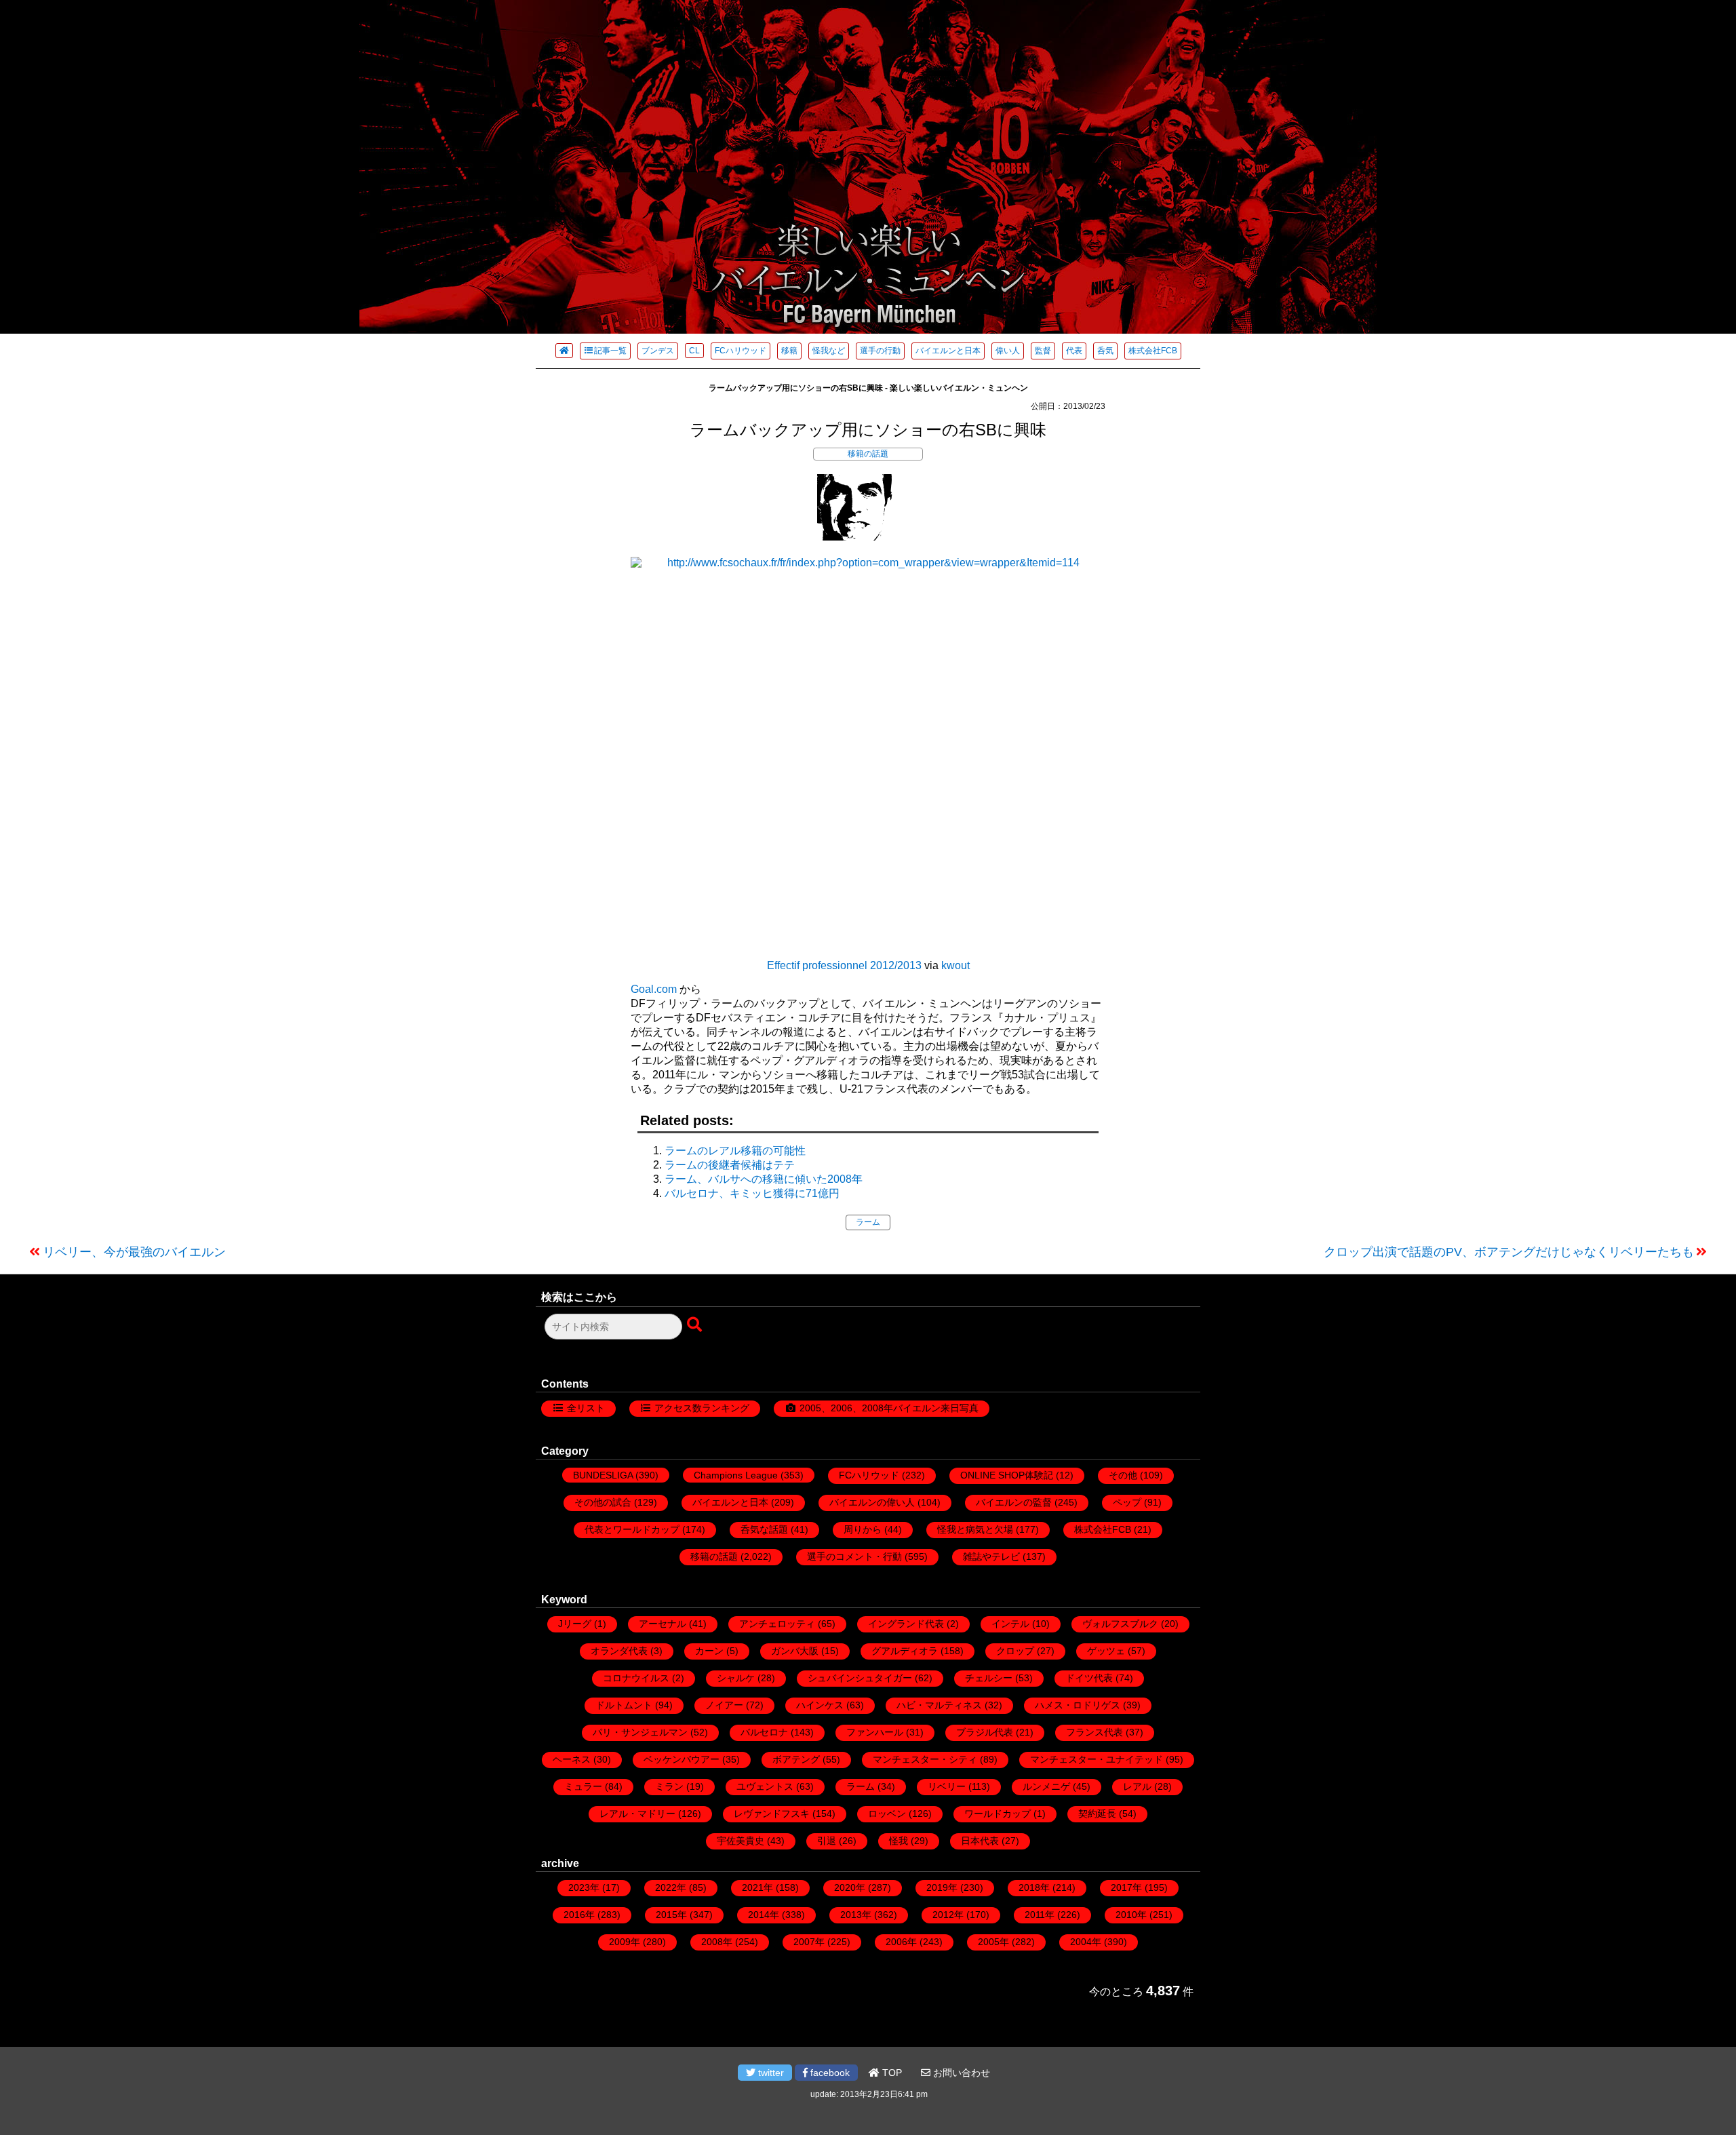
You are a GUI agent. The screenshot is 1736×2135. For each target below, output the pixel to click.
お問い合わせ (960, 2073)
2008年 (717, 1942)
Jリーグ (575, 1624)
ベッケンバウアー (682, 1759)
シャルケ (736, 1678)
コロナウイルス (636, 1678)
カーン (709, 1651)
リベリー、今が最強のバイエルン (134, 1252)
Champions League (736, 1475)
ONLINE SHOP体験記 (1007, 1475)
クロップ (1015, 1651)
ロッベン (887, 1814)
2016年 (579, 1915)
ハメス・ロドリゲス (1078, 1705)
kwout (955, 965)
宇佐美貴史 (741, 1841)
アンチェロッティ (777, 1624)
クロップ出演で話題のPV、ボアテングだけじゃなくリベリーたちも (1509, 1252)
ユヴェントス (765, 1786)
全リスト (586, 1408)
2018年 (1034, 1887)
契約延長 (1097, 1814)
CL (694, 351)
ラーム (868, 1222)
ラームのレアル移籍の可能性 (735, 1151)
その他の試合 (603, 1502)
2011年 (1040, 1915)
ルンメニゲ (1046, 1786)
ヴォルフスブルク (1120, 1624)
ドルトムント (624, 1705)
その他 (1123, 1475)
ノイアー (724, 1705)
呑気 (1105, 351)
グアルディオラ (905, 1651)
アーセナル (663, 1624)
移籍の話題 (868, 454)
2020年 (850, 1887)
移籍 (789, 351)
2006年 (901, 1942)
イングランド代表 (906, 1624)
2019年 (942, 1887)
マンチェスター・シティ (925, 1759)
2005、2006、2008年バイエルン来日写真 (889, 1408)
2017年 (1126, 1887)
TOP (891, 2073)
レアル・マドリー (637, 1814)
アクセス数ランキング (702, 1408)
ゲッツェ (1106, 1651)
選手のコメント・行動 (854, 1556)
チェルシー (989, 1678)
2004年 (1086, 1942)
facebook (829, 2073)
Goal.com (654, 989)
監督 (1043, 351)
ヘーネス (572, 1759)
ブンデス (658, 351)
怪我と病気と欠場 (975, 1529)
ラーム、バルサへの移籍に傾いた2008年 (764, 1179)
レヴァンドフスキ (772, 1814)
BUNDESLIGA (603, 1475)
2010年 (1131, 1915)
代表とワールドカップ (632, 1529)
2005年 (993, 1942)
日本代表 (980, 1841)
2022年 (671, 1887)
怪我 (899, 1841)
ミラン (669, 1786)
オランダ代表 (619, 1651)
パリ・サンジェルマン (640, 1732)
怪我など (829, 351)
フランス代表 (1094, 1732)
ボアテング (796, 1759)
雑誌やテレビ (991, 1556)
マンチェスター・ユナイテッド (1097, 1759)
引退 (827, 1841)
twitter (770, 2073)
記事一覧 (610, 351)
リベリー (947, 1786)
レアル (1137, 1786)
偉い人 (1008, 351)
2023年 (584, 1887)
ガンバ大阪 (795, 1651)
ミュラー (583, 1786)
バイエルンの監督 (1014, 1502)
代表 (1074, 351)
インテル (1010, 1624)
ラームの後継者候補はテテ (730, 1165)
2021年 (757, 1887)
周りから (863, 1529)
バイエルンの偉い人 (872, 1502)
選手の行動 (880, 351)
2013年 (856, 1915)
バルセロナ (764, 1732)
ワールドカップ (998, 1814)
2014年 (764, 1915)
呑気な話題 (764, 1529)
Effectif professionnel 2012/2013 (844, 965)
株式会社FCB (1153, 351)
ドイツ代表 (1089, 1678)
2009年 (625, 1942)
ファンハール (875, 1732)
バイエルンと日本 (948, 351)
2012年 (948, 1915)
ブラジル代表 (985, 1732)
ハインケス (820, 1705)
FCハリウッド (741, 351)
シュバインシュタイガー (860, 1678)
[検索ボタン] (696, 1325)
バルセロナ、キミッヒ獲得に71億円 (752, 1193)
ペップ (1127, 1502)
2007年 (809, 1942)
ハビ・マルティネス (939, 1705)
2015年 (671, 1915)
